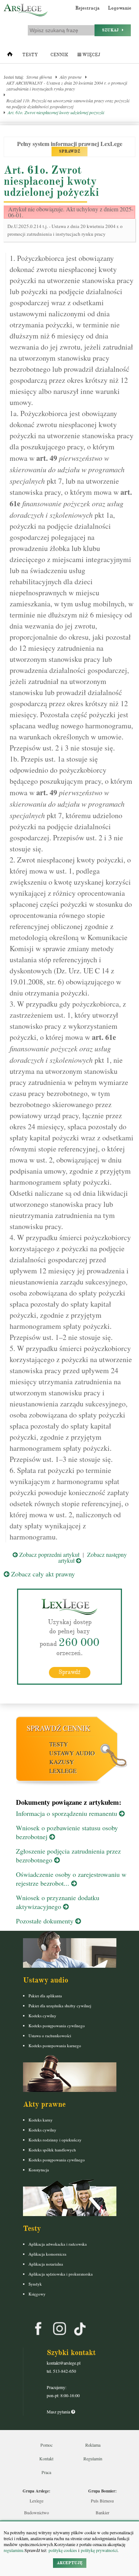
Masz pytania (59, 2412)
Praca (46, 2472)
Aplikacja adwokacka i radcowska (58, 2244)
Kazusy (62, 1762)
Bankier (102, 2512)
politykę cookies (63, 2550)
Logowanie (120, 8)
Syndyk (35, 2284)
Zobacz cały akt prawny (42, 1574)
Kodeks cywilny (42, 2016)
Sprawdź (69, 1672)
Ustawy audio (72, 1753)
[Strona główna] (10, 56)
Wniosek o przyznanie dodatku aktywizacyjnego (58, 1902)
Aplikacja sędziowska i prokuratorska (61, 2274)
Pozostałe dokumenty (46, 1921)
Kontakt (46, 2458)
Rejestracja (87, 8)
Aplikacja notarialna (46, 2264)
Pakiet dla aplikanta (45, 1996)
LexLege (63, 1771)
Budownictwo (37, 2512)
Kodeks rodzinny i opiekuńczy (55, 2140)
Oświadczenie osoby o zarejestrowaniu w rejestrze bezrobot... (71, 1879)
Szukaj (112, 30)
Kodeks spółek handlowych (52, 2150)
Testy (30, 55)
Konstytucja (39, 2170)
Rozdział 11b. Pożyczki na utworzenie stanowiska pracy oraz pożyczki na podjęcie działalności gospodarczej (68, 103)
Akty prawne (71, 77)
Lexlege (37, 2501)
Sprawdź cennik (58, 1728)
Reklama (93, 2445)
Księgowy (37, 2294)
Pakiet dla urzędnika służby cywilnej (60, 2006)
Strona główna (39, 77)
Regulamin (93, 2458)
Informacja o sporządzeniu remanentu (67, 1813)
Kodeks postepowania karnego (55, 2046)
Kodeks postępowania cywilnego (57, 2026)
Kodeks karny (41, 2120)
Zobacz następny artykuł (92, 1557)
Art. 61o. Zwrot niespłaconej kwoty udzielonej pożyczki (56, 112)
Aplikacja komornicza (47, 2254)
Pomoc (47, 2445)
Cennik (59, 55)
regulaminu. (14, 2550)
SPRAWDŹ (69, 151)
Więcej (91, 55)
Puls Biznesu (102, 2501)
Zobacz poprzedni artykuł (49, 1554)
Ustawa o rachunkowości (50, 2036)
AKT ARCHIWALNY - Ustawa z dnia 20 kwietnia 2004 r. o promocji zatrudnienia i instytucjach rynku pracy (67, 86)
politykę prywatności (99, 2550)
